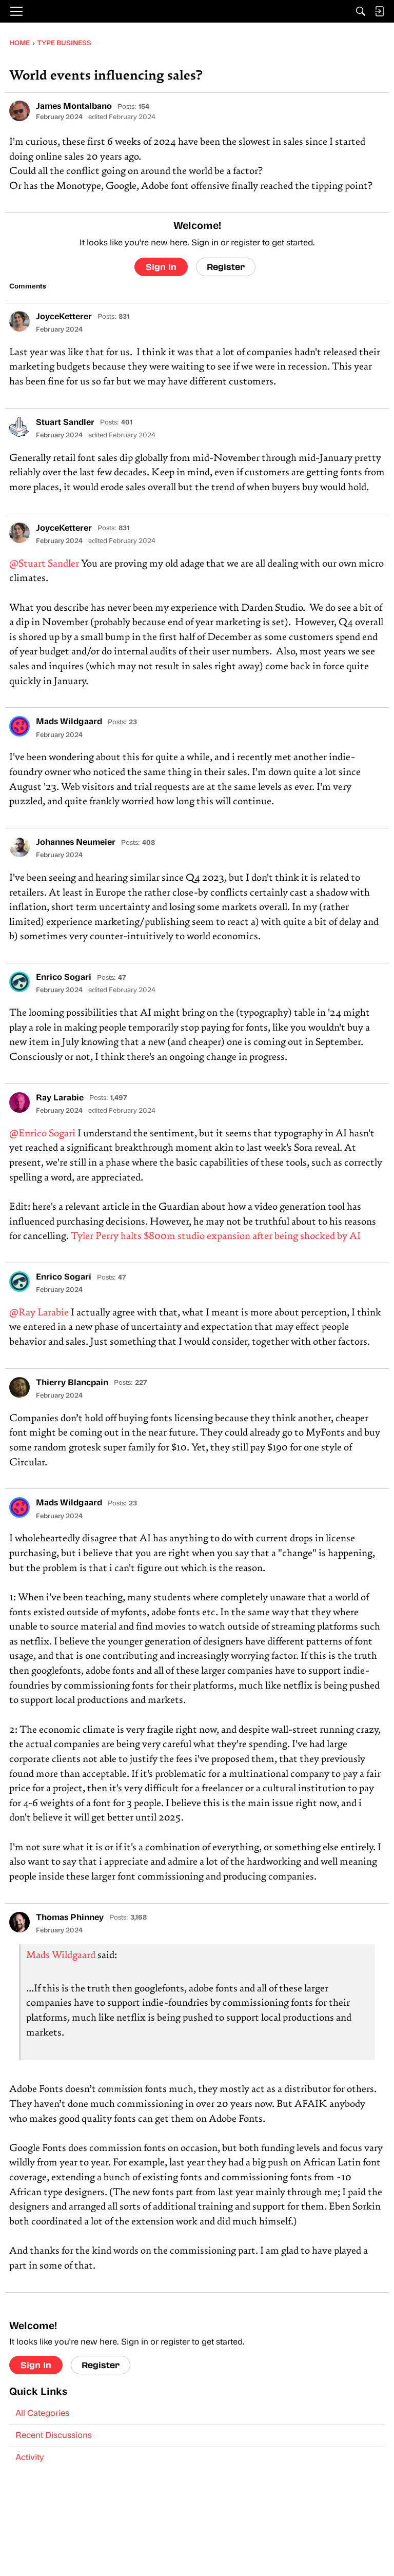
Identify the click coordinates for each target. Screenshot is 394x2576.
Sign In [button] (161, 267)
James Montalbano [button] (74, 107)
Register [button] (226, 267)
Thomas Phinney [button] (70, 1918)
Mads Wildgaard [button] (69, 722)
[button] (19, 111)
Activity (30, 2458)
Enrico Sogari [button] (64, 978)
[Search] (361, 11)
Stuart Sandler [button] (65, 423)
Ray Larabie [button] (60, 1098)
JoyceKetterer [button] (64, 317)
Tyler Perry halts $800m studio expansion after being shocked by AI (216, 1237)
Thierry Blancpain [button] (72, 1383)
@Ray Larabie (39, 1313)
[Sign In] (379, 11)
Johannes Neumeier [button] (76, 843)
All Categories (42, 2414)
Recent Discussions (54, 2436)
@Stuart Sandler (44, 564)
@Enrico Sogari (42, 1134)
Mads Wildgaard (61, 1956)
